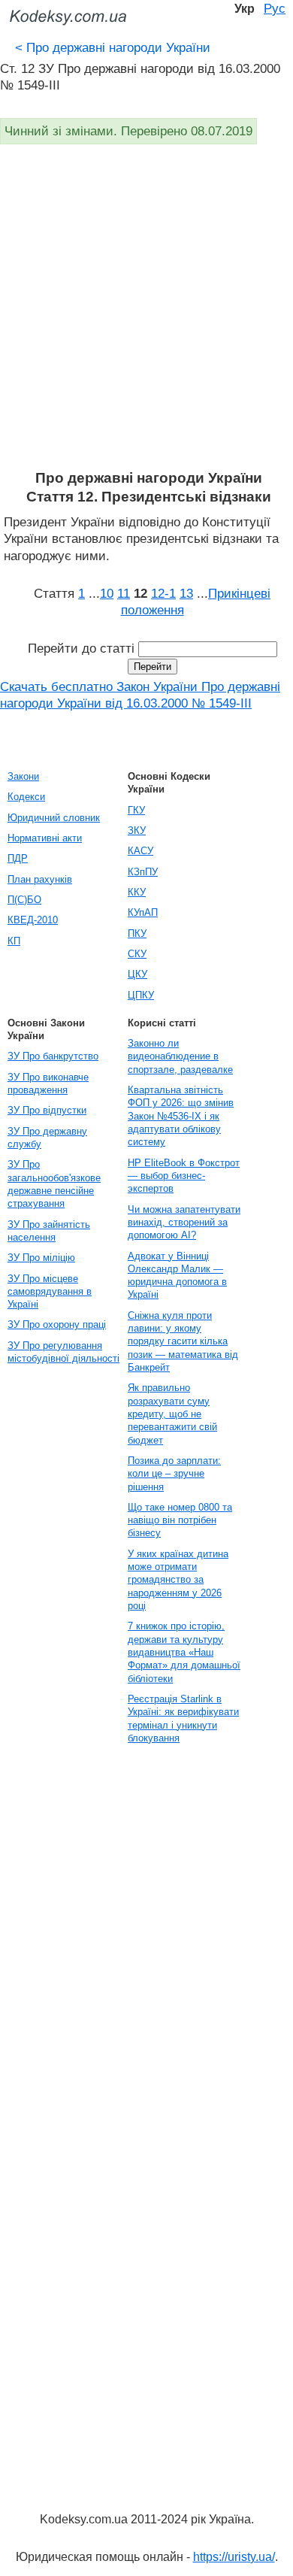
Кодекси (26, 797)
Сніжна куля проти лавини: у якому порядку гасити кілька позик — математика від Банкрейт (183, 1341)
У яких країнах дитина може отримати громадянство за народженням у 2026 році (178, 1580)
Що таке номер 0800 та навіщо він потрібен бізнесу (180, 1520)
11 (124, 593)
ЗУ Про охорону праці (57, 1324)
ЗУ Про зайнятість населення (49, 1231)
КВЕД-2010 (33, 920)
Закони (23, 776)
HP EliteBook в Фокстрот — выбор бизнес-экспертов (184, 1176)
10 (107, 593)
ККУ (137, 892)
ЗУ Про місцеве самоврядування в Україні (50, 1292)
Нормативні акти (45, 838)
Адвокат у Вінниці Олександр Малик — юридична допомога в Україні (177, 1276)
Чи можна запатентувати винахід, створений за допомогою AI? (184, 1223)
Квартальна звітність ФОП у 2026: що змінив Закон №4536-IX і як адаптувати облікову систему (181, 1116)
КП (14, 941)
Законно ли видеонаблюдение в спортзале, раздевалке (180, 1056)
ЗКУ (137, 830)
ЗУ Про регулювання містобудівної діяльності (63, 1352)
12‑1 (163, 593)
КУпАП (143, 912)
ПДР (18, 858)
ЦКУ (137, 974)
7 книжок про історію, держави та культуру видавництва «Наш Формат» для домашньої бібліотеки (184, 1652)
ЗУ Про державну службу (47, 1138)
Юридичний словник (54, 818)
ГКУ (136, 810)
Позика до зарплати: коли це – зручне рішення (174, 1474)
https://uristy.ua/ (234, 2557)
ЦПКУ (141, 995)
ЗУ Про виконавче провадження (48, 1083)
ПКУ (137, 933)
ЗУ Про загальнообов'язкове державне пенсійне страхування (54, 1184)
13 (186, 593)
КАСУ (140, 851)
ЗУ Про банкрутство (53, 1056)
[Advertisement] (146, 315)
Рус (275, 8)
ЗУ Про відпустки (47, 1110)
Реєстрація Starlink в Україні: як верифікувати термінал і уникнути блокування (183, 1718)
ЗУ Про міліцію (41, 1258)
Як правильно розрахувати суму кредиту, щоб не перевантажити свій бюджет (172, 1414)
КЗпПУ (143, 872)
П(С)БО (24, 900)
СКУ (137, 954)
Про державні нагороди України (113, 47)
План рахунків (40, 879)
